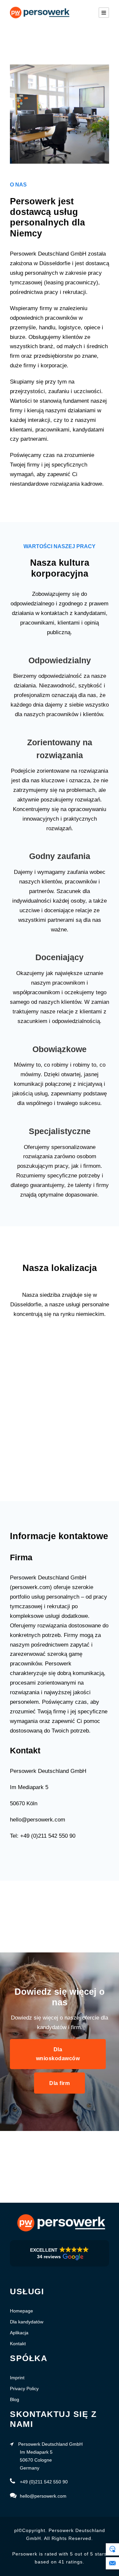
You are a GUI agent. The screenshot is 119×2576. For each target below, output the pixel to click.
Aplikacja (19, 2333)
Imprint (17, 2378)
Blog (15, 2399)
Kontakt (18, 2344)
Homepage (21, 2311)
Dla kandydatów (27, 2322)
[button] (59, 2253)
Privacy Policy (24, 2389)
